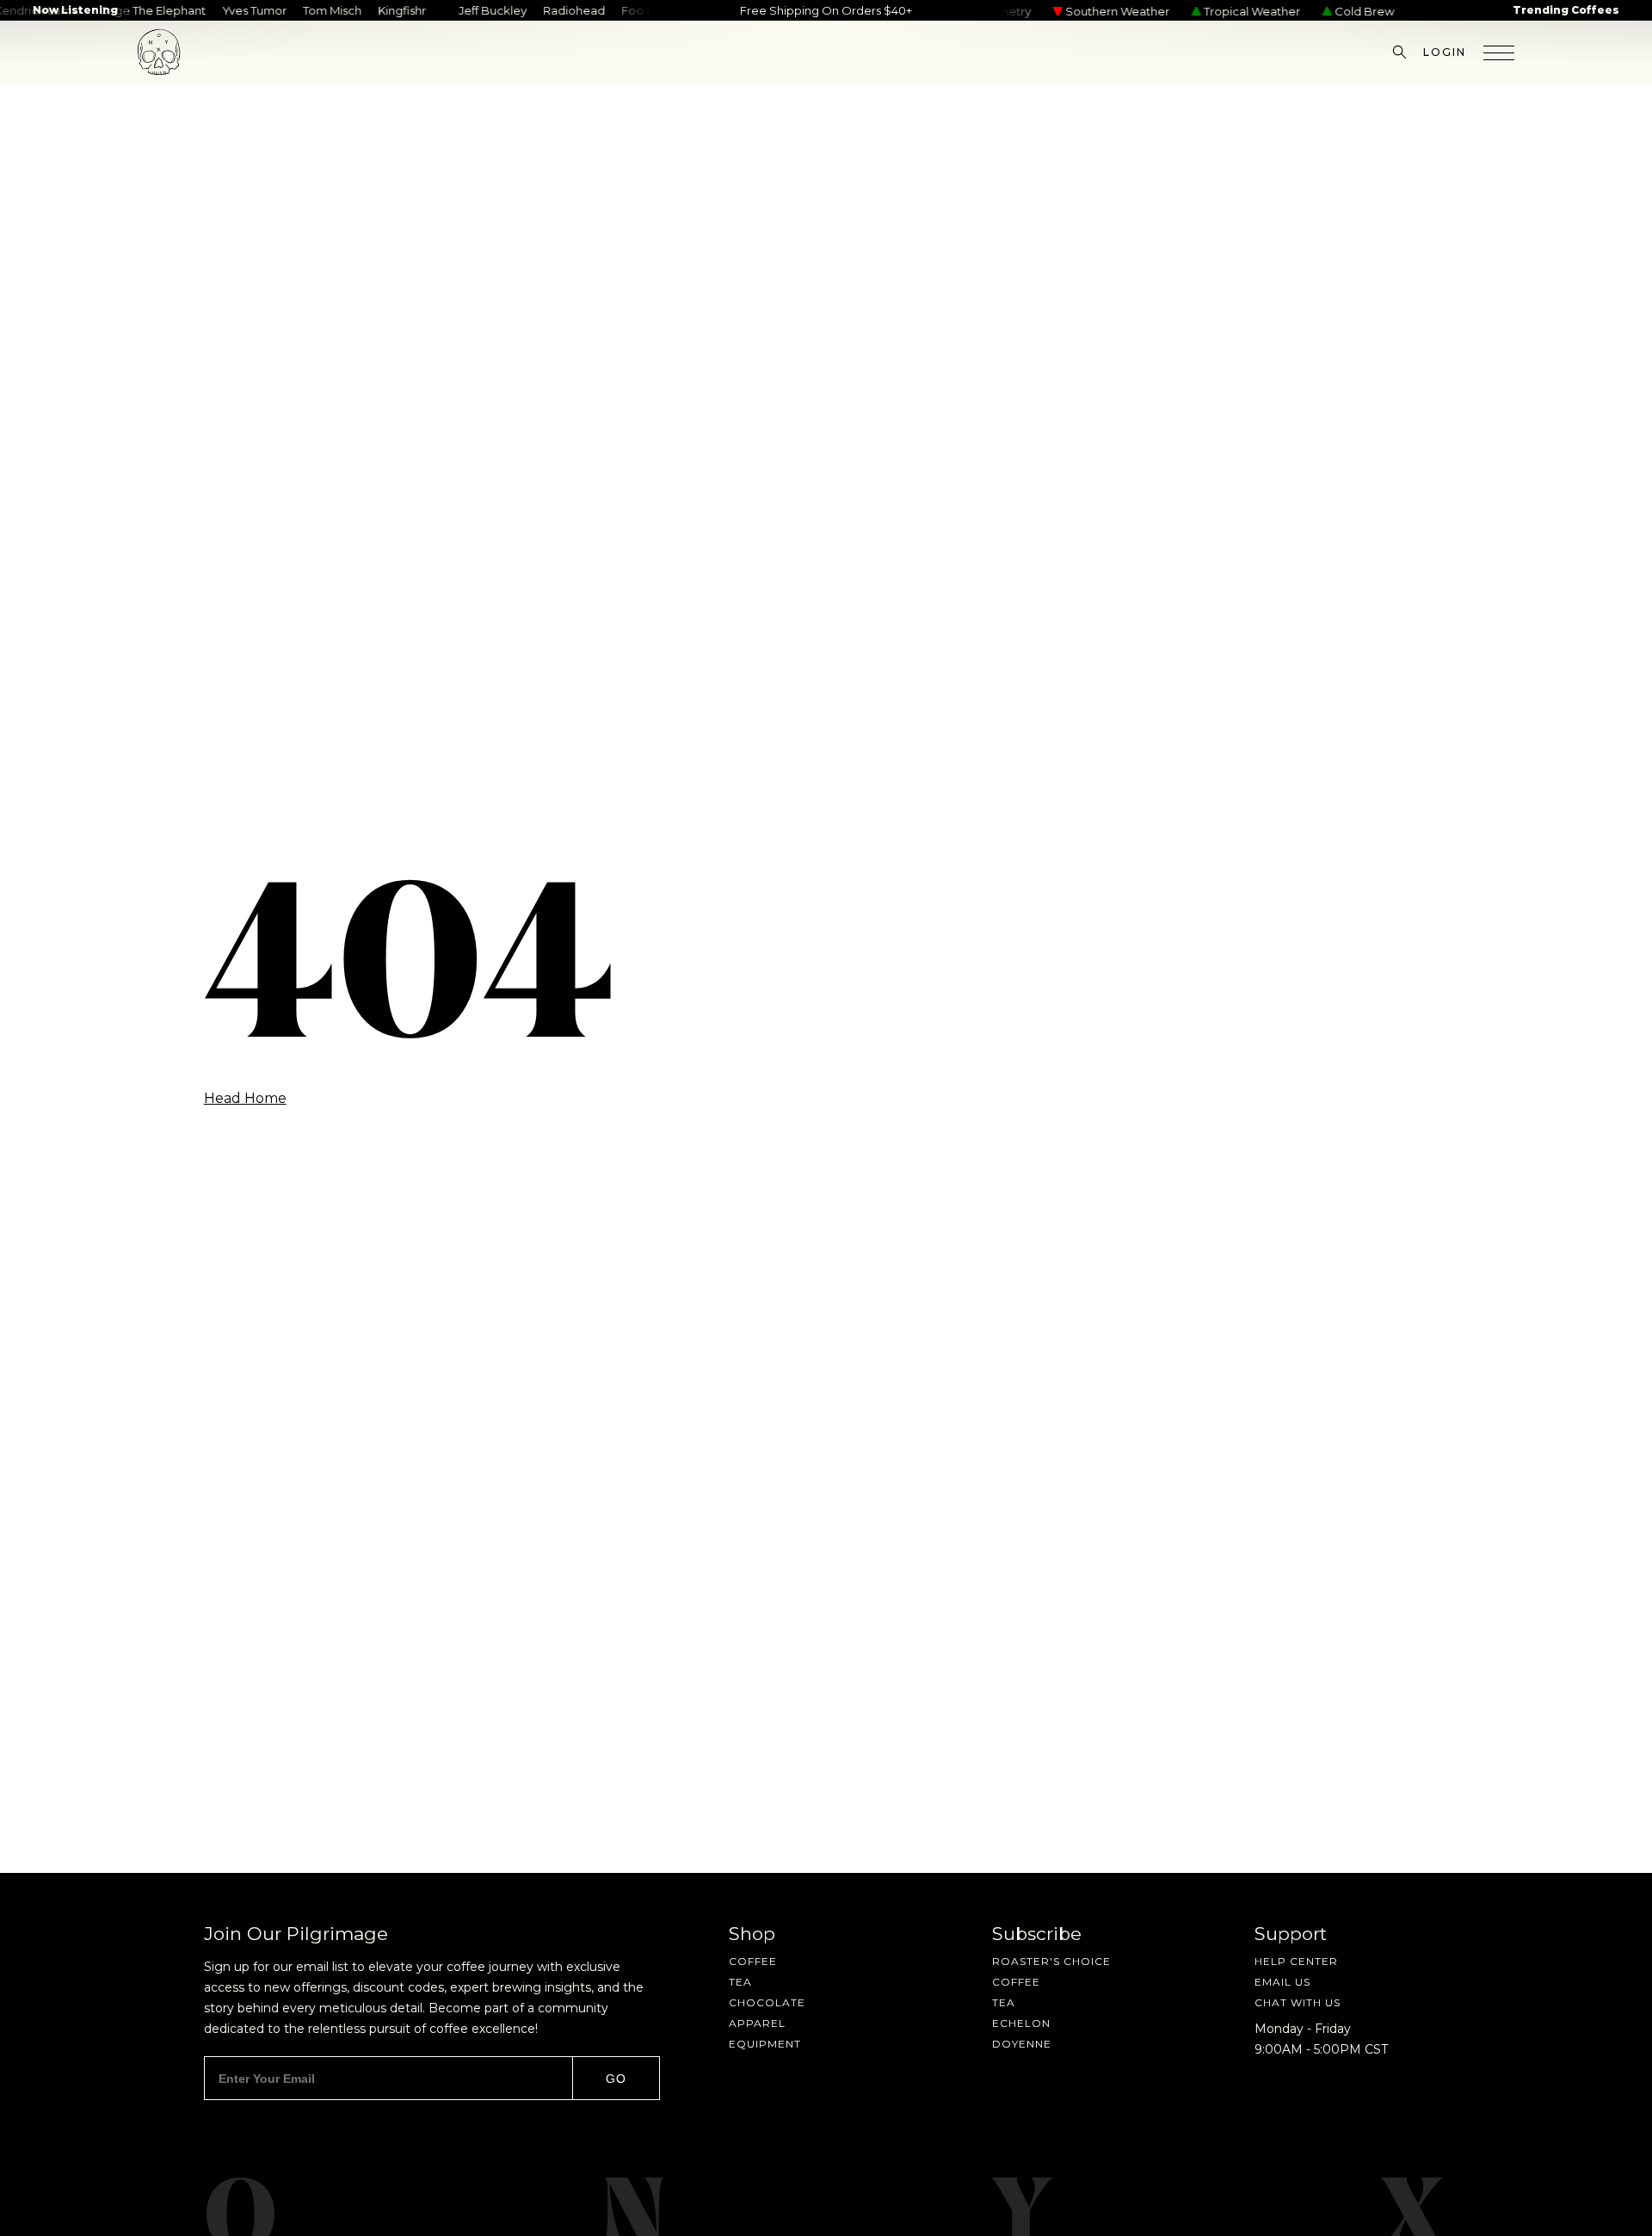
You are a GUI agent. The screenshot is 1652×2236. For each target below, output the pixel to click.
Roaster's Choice (1051, 1962)
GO (616, 2079)
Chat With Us (1298, 2003)
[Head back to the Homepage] (159, 52)
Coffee (753, 1962)
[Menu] (1499, 52)
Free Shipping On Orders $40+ (826, 10)
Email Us (1282, 1982)
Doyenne (1022, 2044)
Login (1445, 52)
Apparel (757, 2023)
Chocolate (767, 2003)
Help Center (1296, 1962)
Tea (740, 1982)
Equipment (765, 2044)
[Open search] (1399, 52)
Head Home (245, 1099)
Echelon (1021, 2023)
